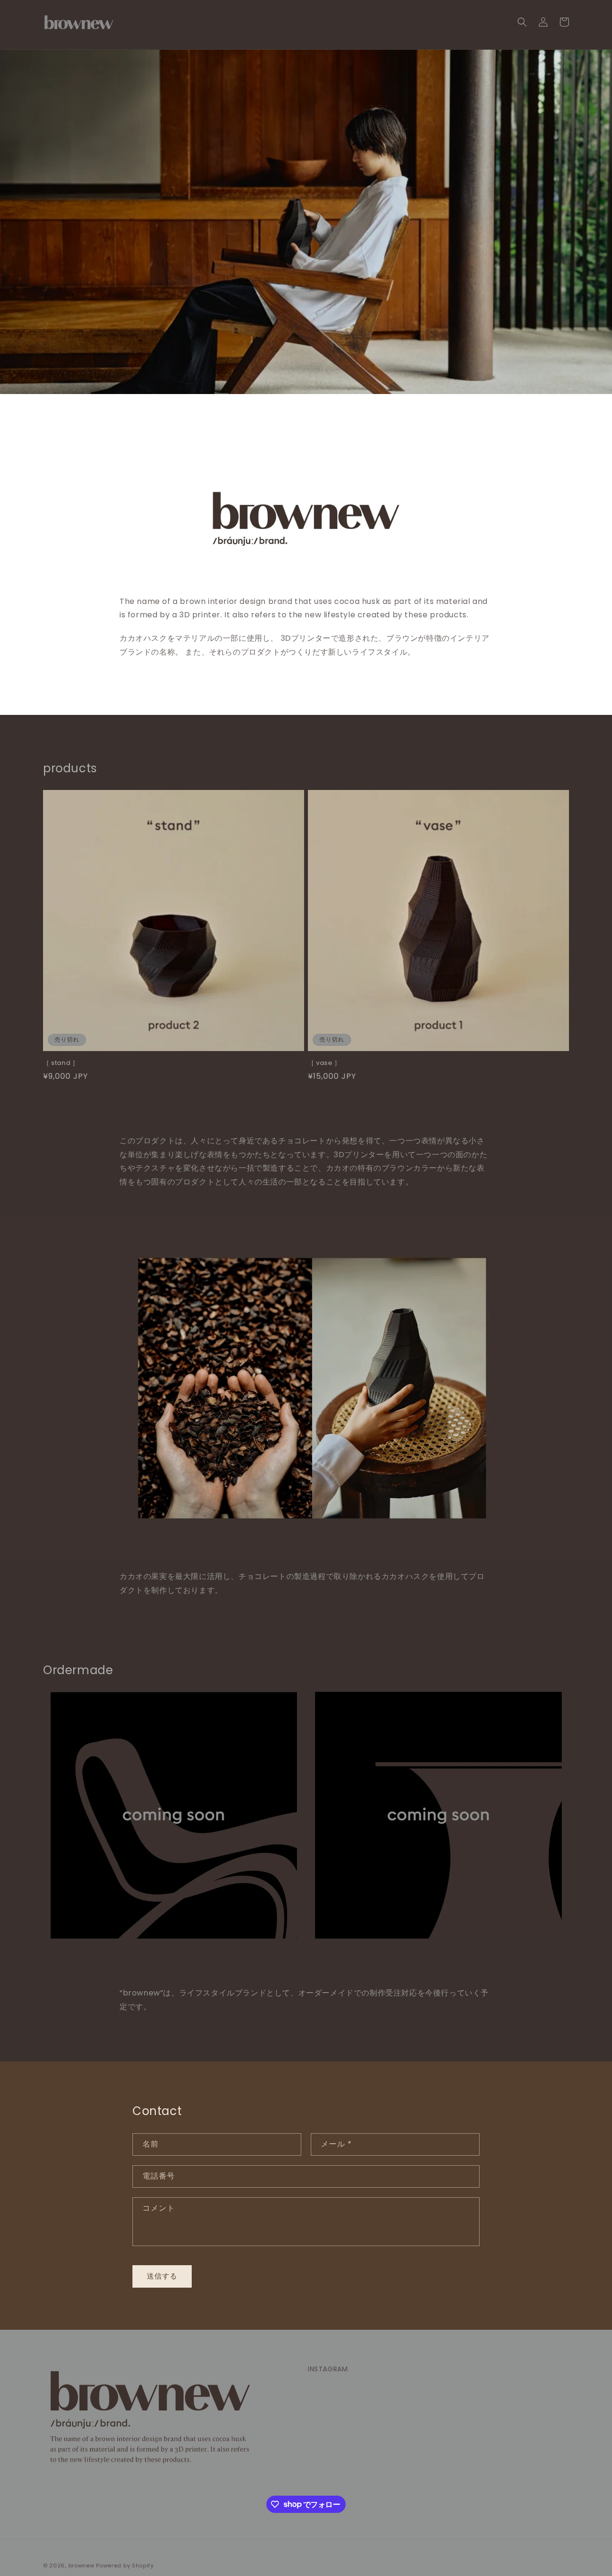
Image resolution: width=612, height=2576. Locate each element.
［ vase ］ (324, 1063)
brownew (82, 2565)
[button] (522, 22)
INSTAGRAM (328, 2369)
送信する (162, 2276)
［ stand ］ (61, 1063)
